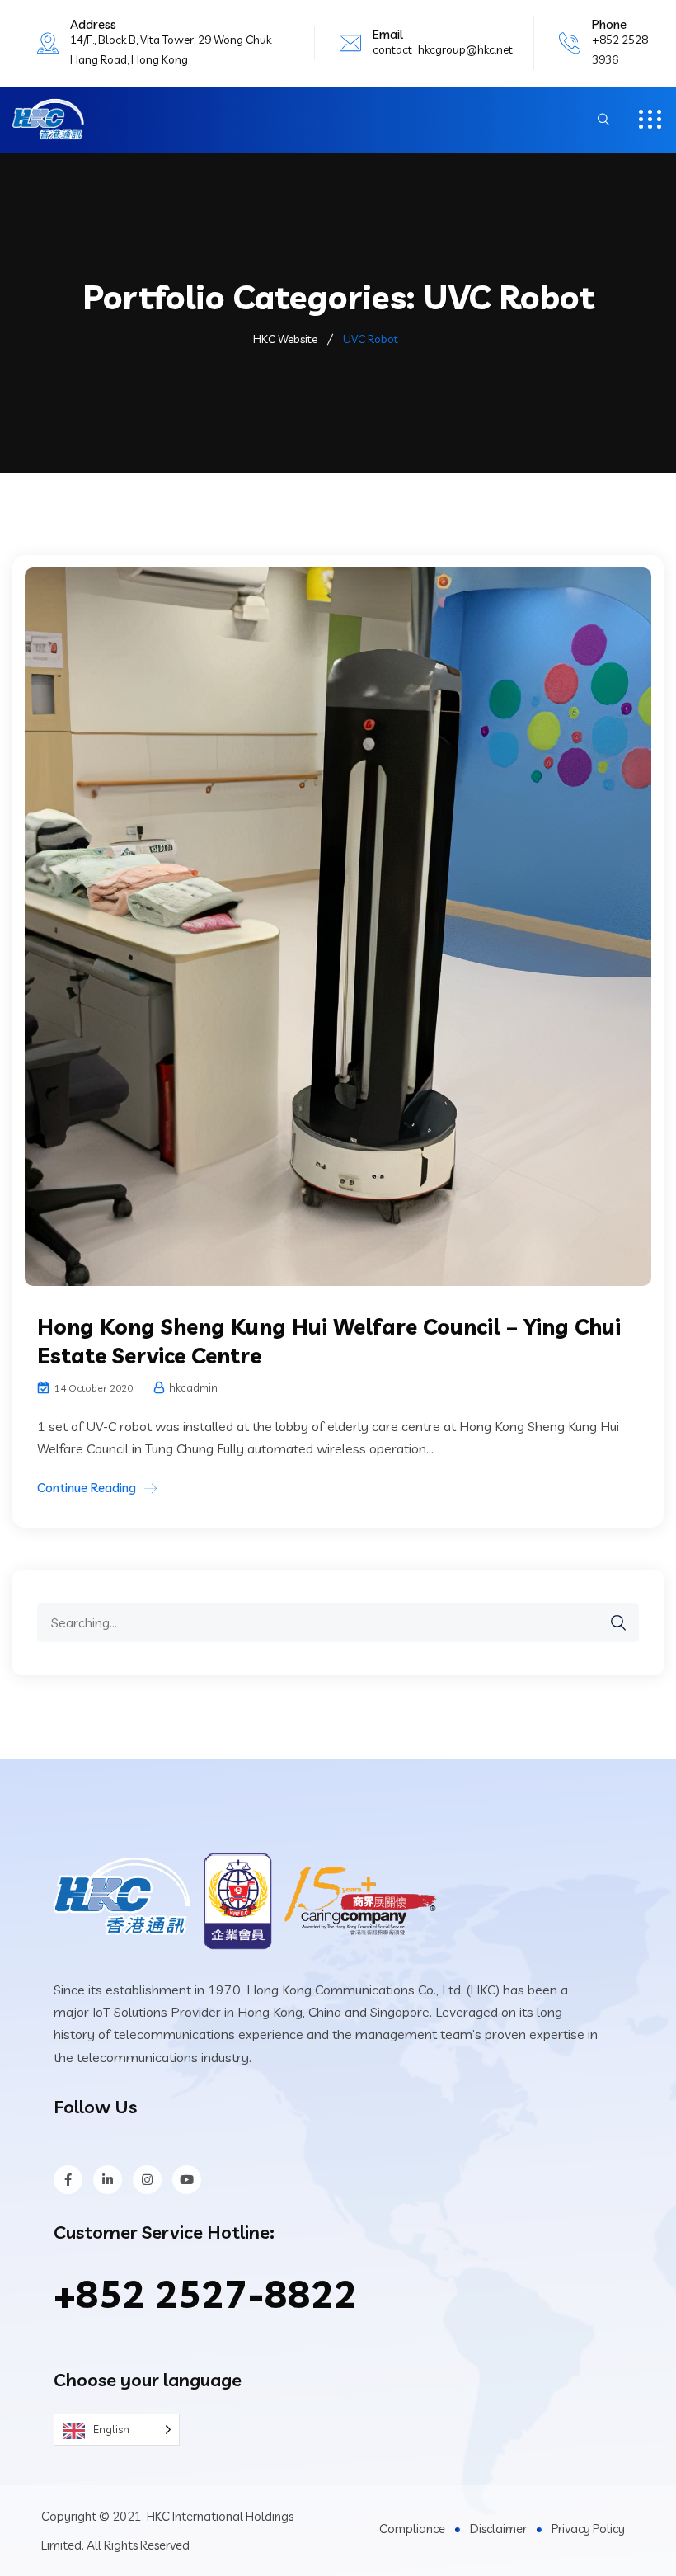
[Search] (610, 1623)
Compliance (412, 2529)
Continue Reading (87, 1488)
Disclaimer (498, 2529)
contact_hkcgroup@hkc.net (443, 49)
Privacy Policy (588, 2529)
